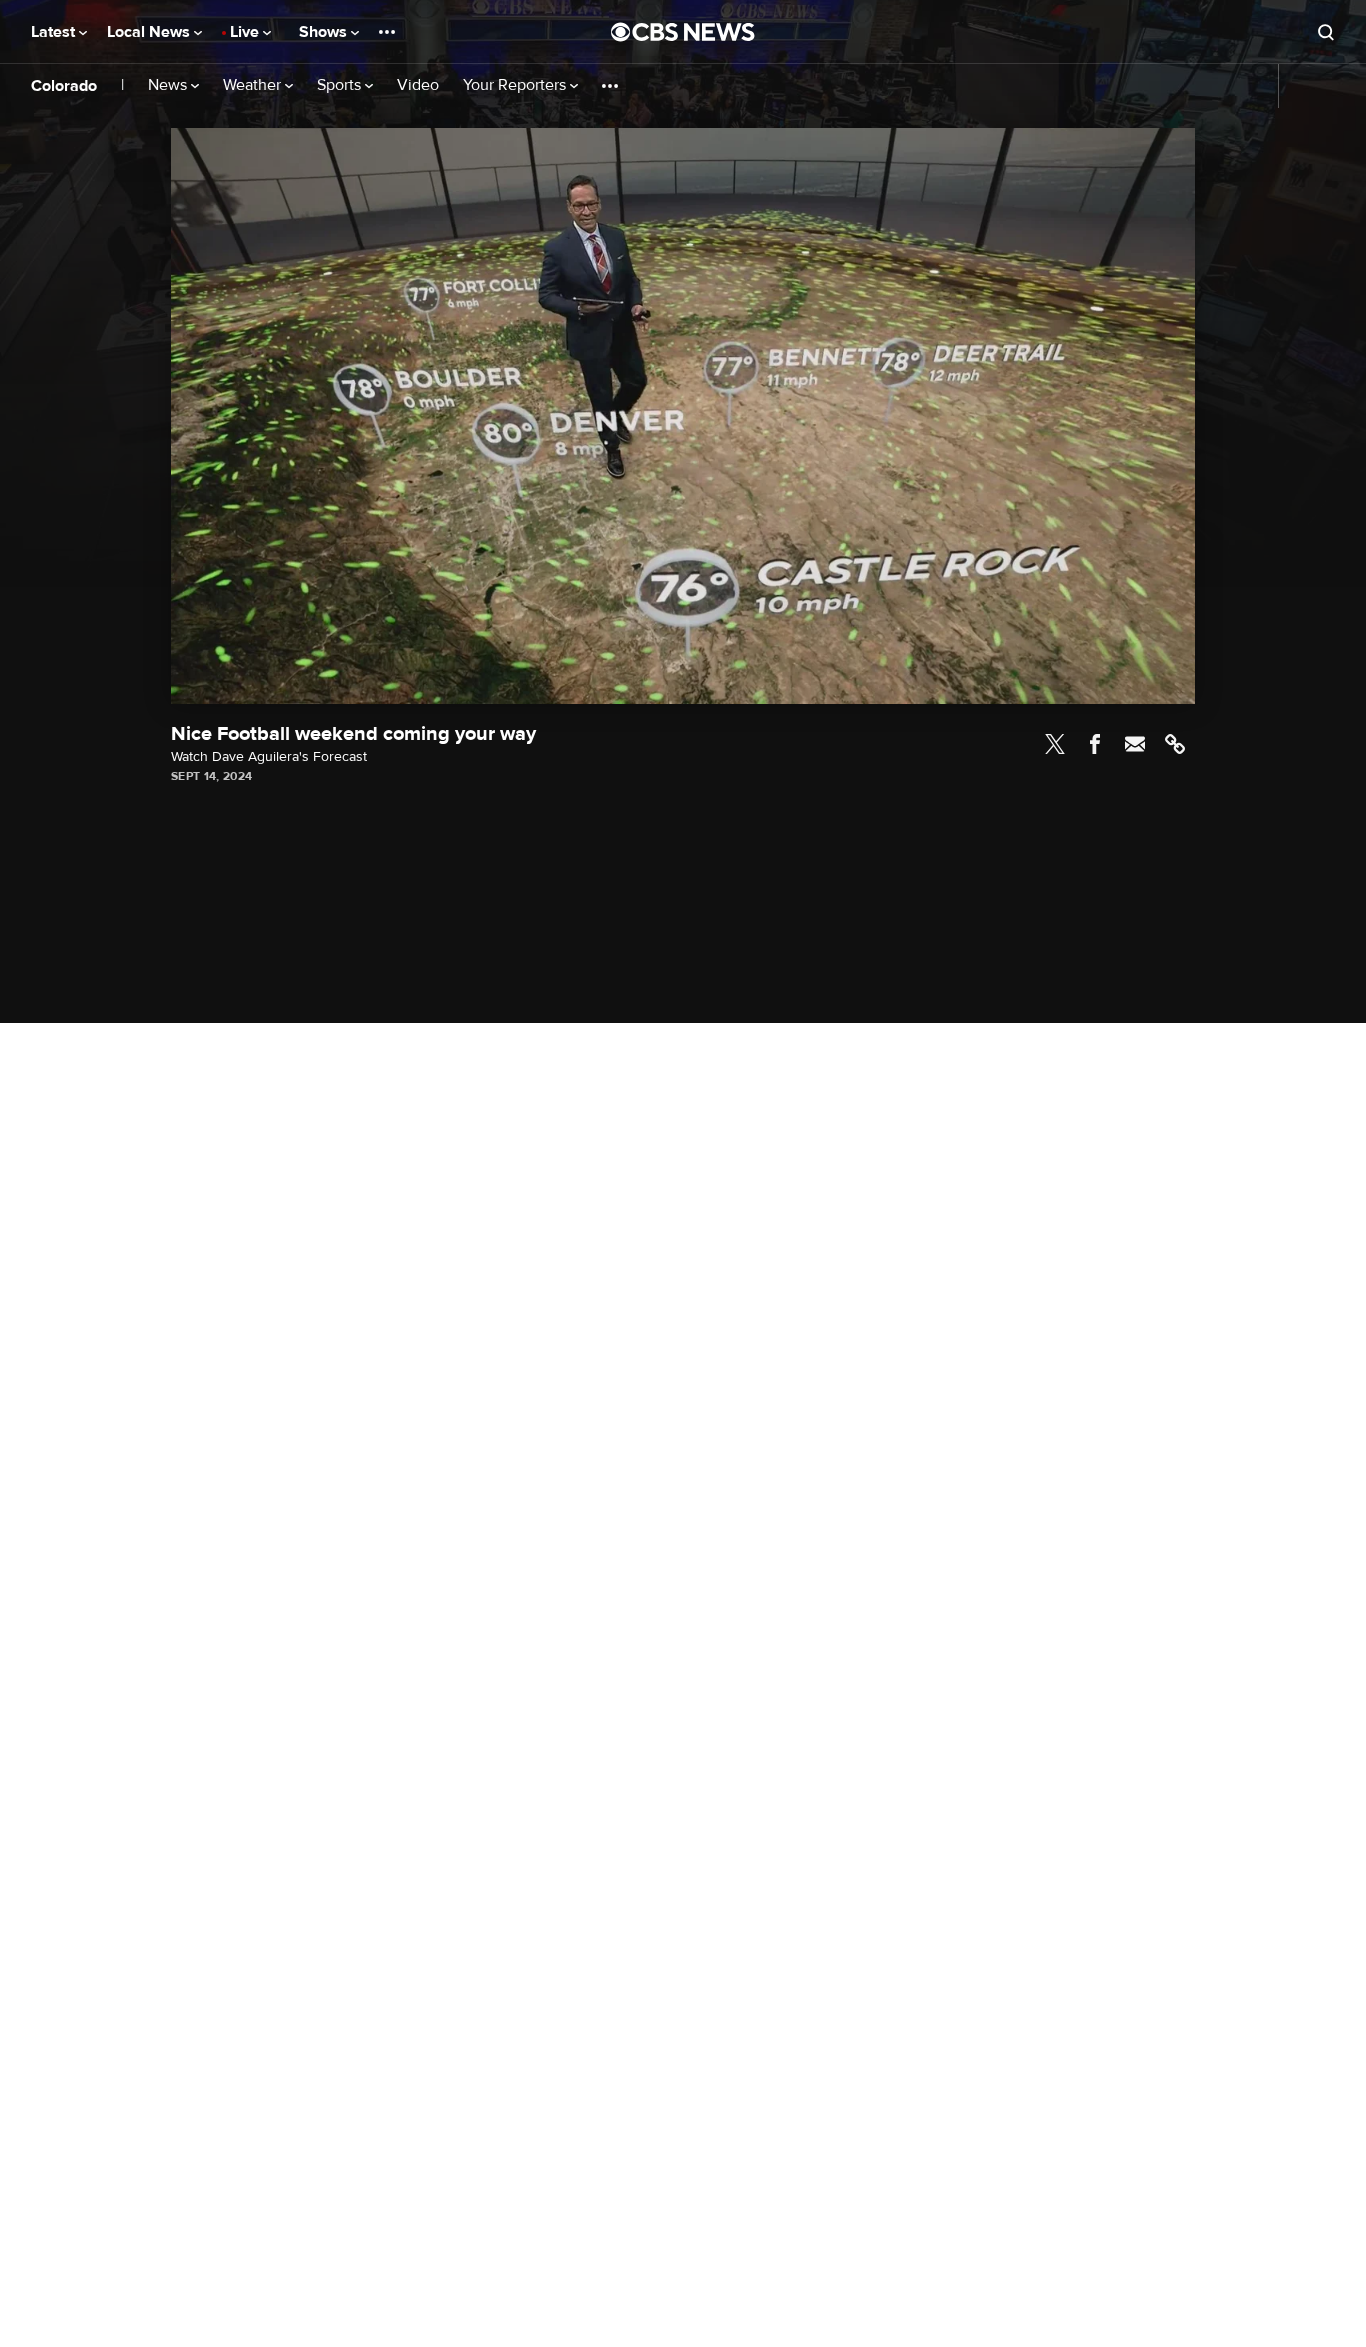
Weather (254, 85)
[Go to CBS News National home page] (683, 32)
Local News (150, 32)
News (169, 85)
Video (418, 85)
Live (246, 32)
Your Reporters (516, 85)
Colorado (64, 86)
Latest (55, 32)
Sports (341, 85)
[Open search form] (1326, 32)
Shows (325, 32)
